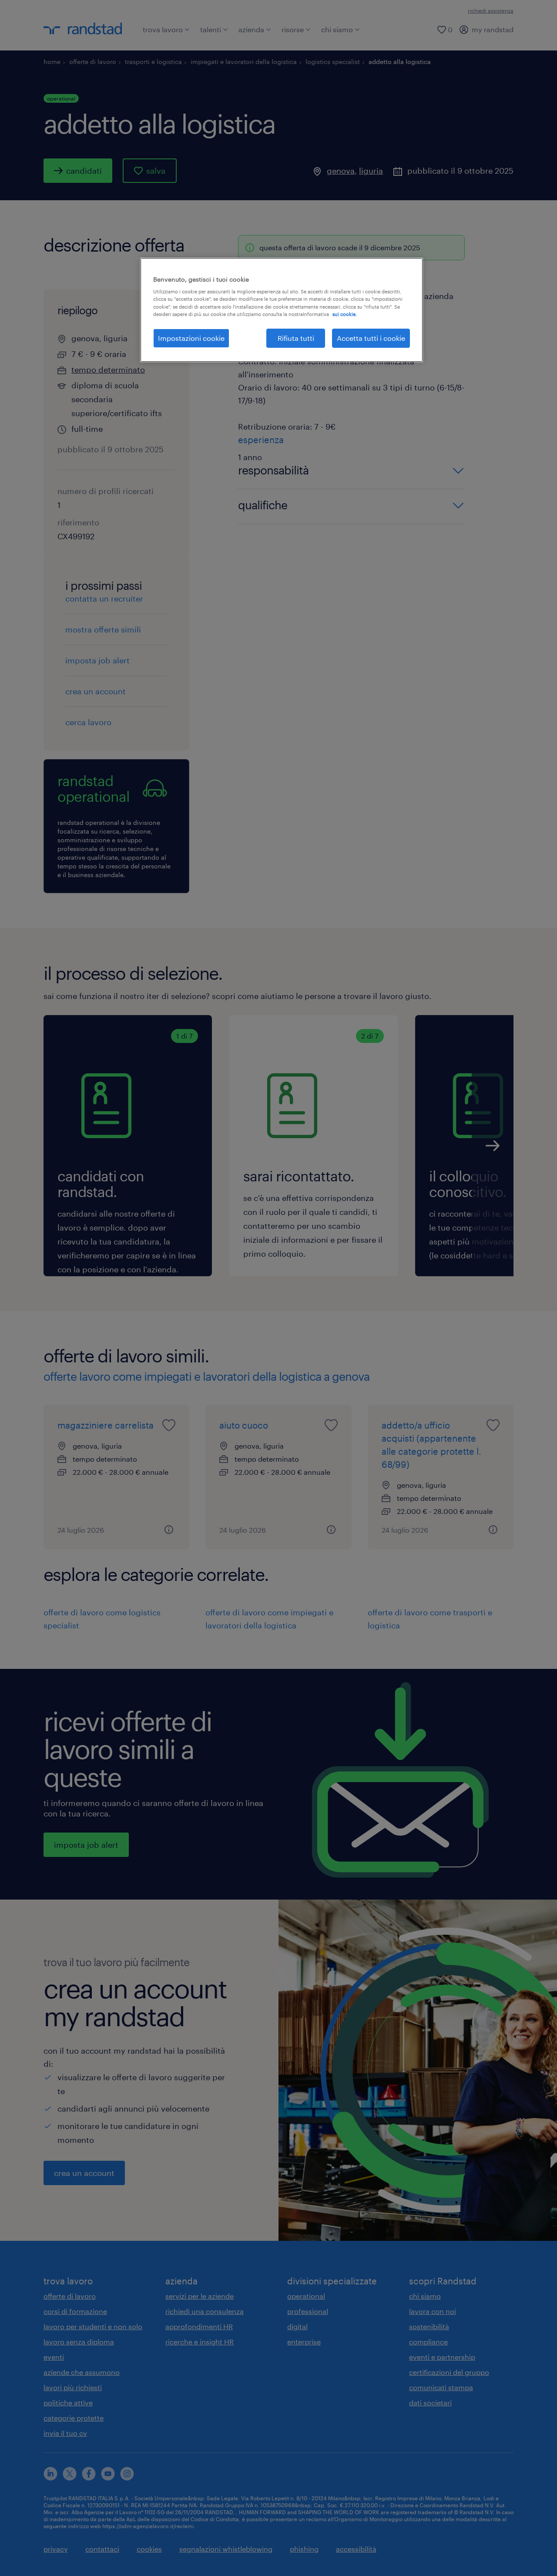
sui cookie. (345, 314)
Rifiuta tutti (296, 338)
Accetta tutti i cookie (371, 338)
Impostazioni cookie (191, 338)
